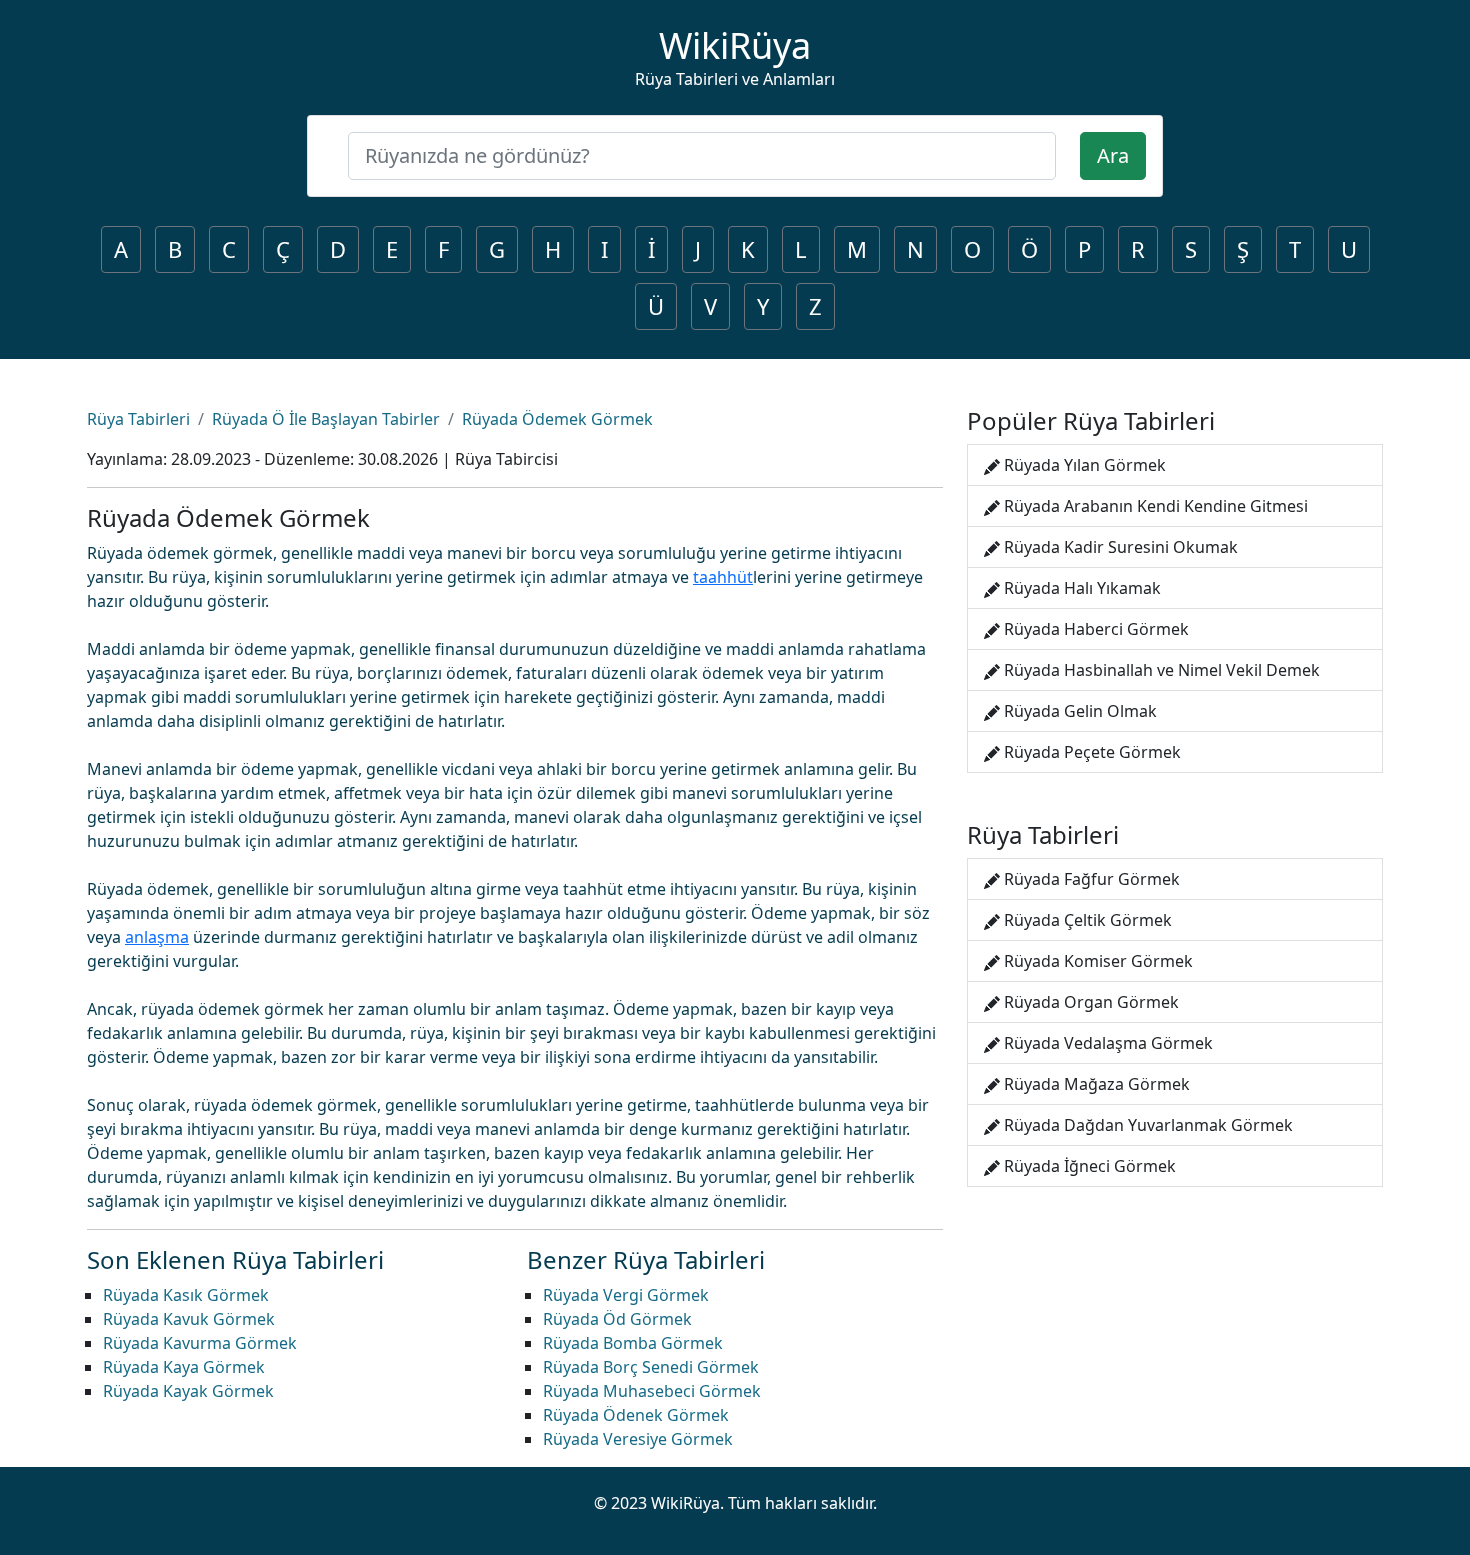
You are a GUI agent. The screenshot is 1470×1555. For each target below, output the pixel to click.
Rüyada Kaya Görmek (184, 1367)
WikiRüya (735, 45)
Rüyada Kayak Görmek (188, 1391)
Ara (1113, 155)
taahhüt (723, 577)
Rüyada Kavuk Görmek (189, 1319)
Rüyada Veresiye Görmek (638, 1439)
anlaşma (157, 937)
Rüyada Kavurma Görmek (200, 1343)
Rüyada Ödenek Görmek (636, 1415)
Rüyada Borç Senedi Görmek (651, 1367)
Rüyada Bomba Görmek (633, 1343)
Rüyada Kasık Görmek (186, 1295)
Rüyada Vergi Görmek (626, 1295)
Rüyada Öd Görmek (617, 1319)
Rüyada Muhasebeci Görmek (652, 1391)
